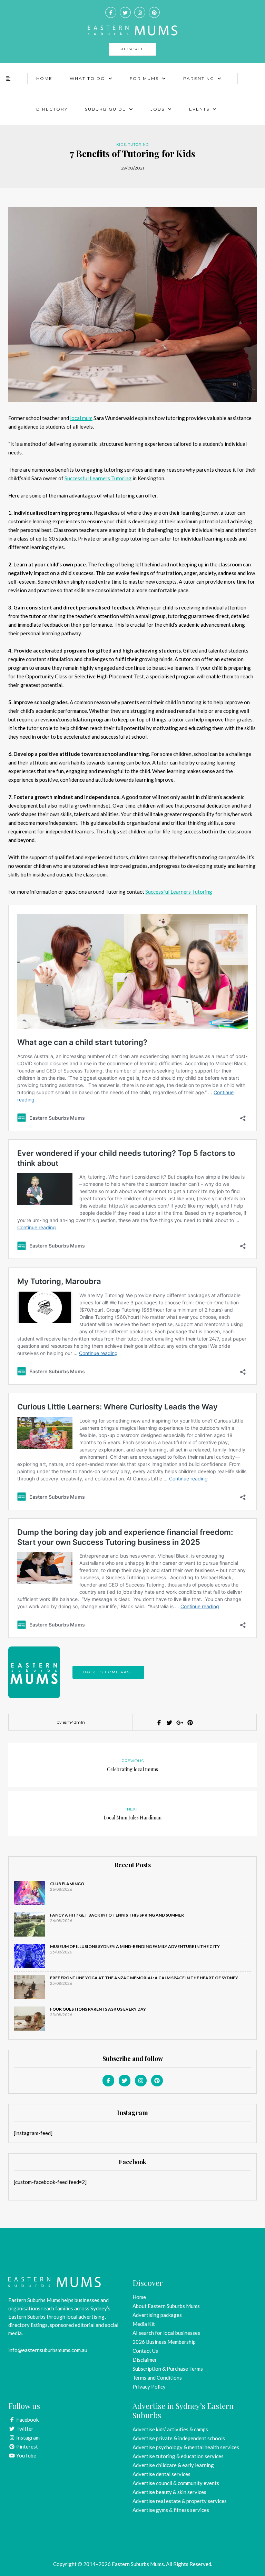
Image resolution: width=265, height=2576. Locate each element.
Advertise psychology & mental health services (186, 2447)
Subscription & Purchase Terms (168, 2369)
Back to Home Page (108, 1672)
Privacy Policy (149, 2387)
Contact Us (145, 2351)
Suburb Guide (105, 109)
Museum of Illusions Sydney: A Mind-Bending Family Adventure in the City (135, 1946)
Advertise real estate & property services (180, 2501)
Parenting (199, 78)
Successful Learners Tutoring (98, 478)
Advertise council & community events (176, 2483)
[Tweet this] (169, 1723)
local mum (81, 418)
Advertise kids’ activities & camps (170, 2429)
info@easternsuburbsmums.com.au (48, 2350)
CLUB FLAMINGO (67, 1884)
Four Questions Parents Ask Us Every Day (98, 2009)
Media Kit (144, 2324)
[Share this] (158, 1723)
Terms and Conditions (157, 2378)
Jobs (158, 109)
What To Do (87, 78)
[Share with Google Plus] (179, 1723)
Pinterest (27, 2446)
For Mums (144, 78)
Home (44, 78)
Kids (121, 145)
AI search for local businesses (166, 2333)
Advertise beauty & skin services (169, 2492)
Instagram (27, 2438)
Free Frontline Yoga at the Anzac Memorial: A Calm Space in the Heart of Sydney (144, 1978)
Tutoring (139, 145)
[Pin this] (189, 1723)
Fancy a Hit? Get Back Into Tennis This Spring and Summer (117, 1915)
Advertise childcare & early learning (173, 2465)
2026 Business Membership (164, 2342)
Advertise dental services (161, 2474)
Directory (52, 109)
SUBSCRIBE (132, 49)
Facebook (27, 2420)
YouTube (26, 2455)
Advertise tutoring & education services (178, 2456)
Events (199, 109)
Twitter (24, 2429)
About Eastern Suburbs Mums (166, 2306)
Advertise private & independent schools (179, 2438)
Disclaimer (145, 2360)
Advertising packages (157, 2315)
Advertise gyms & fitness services (171, 2510)
